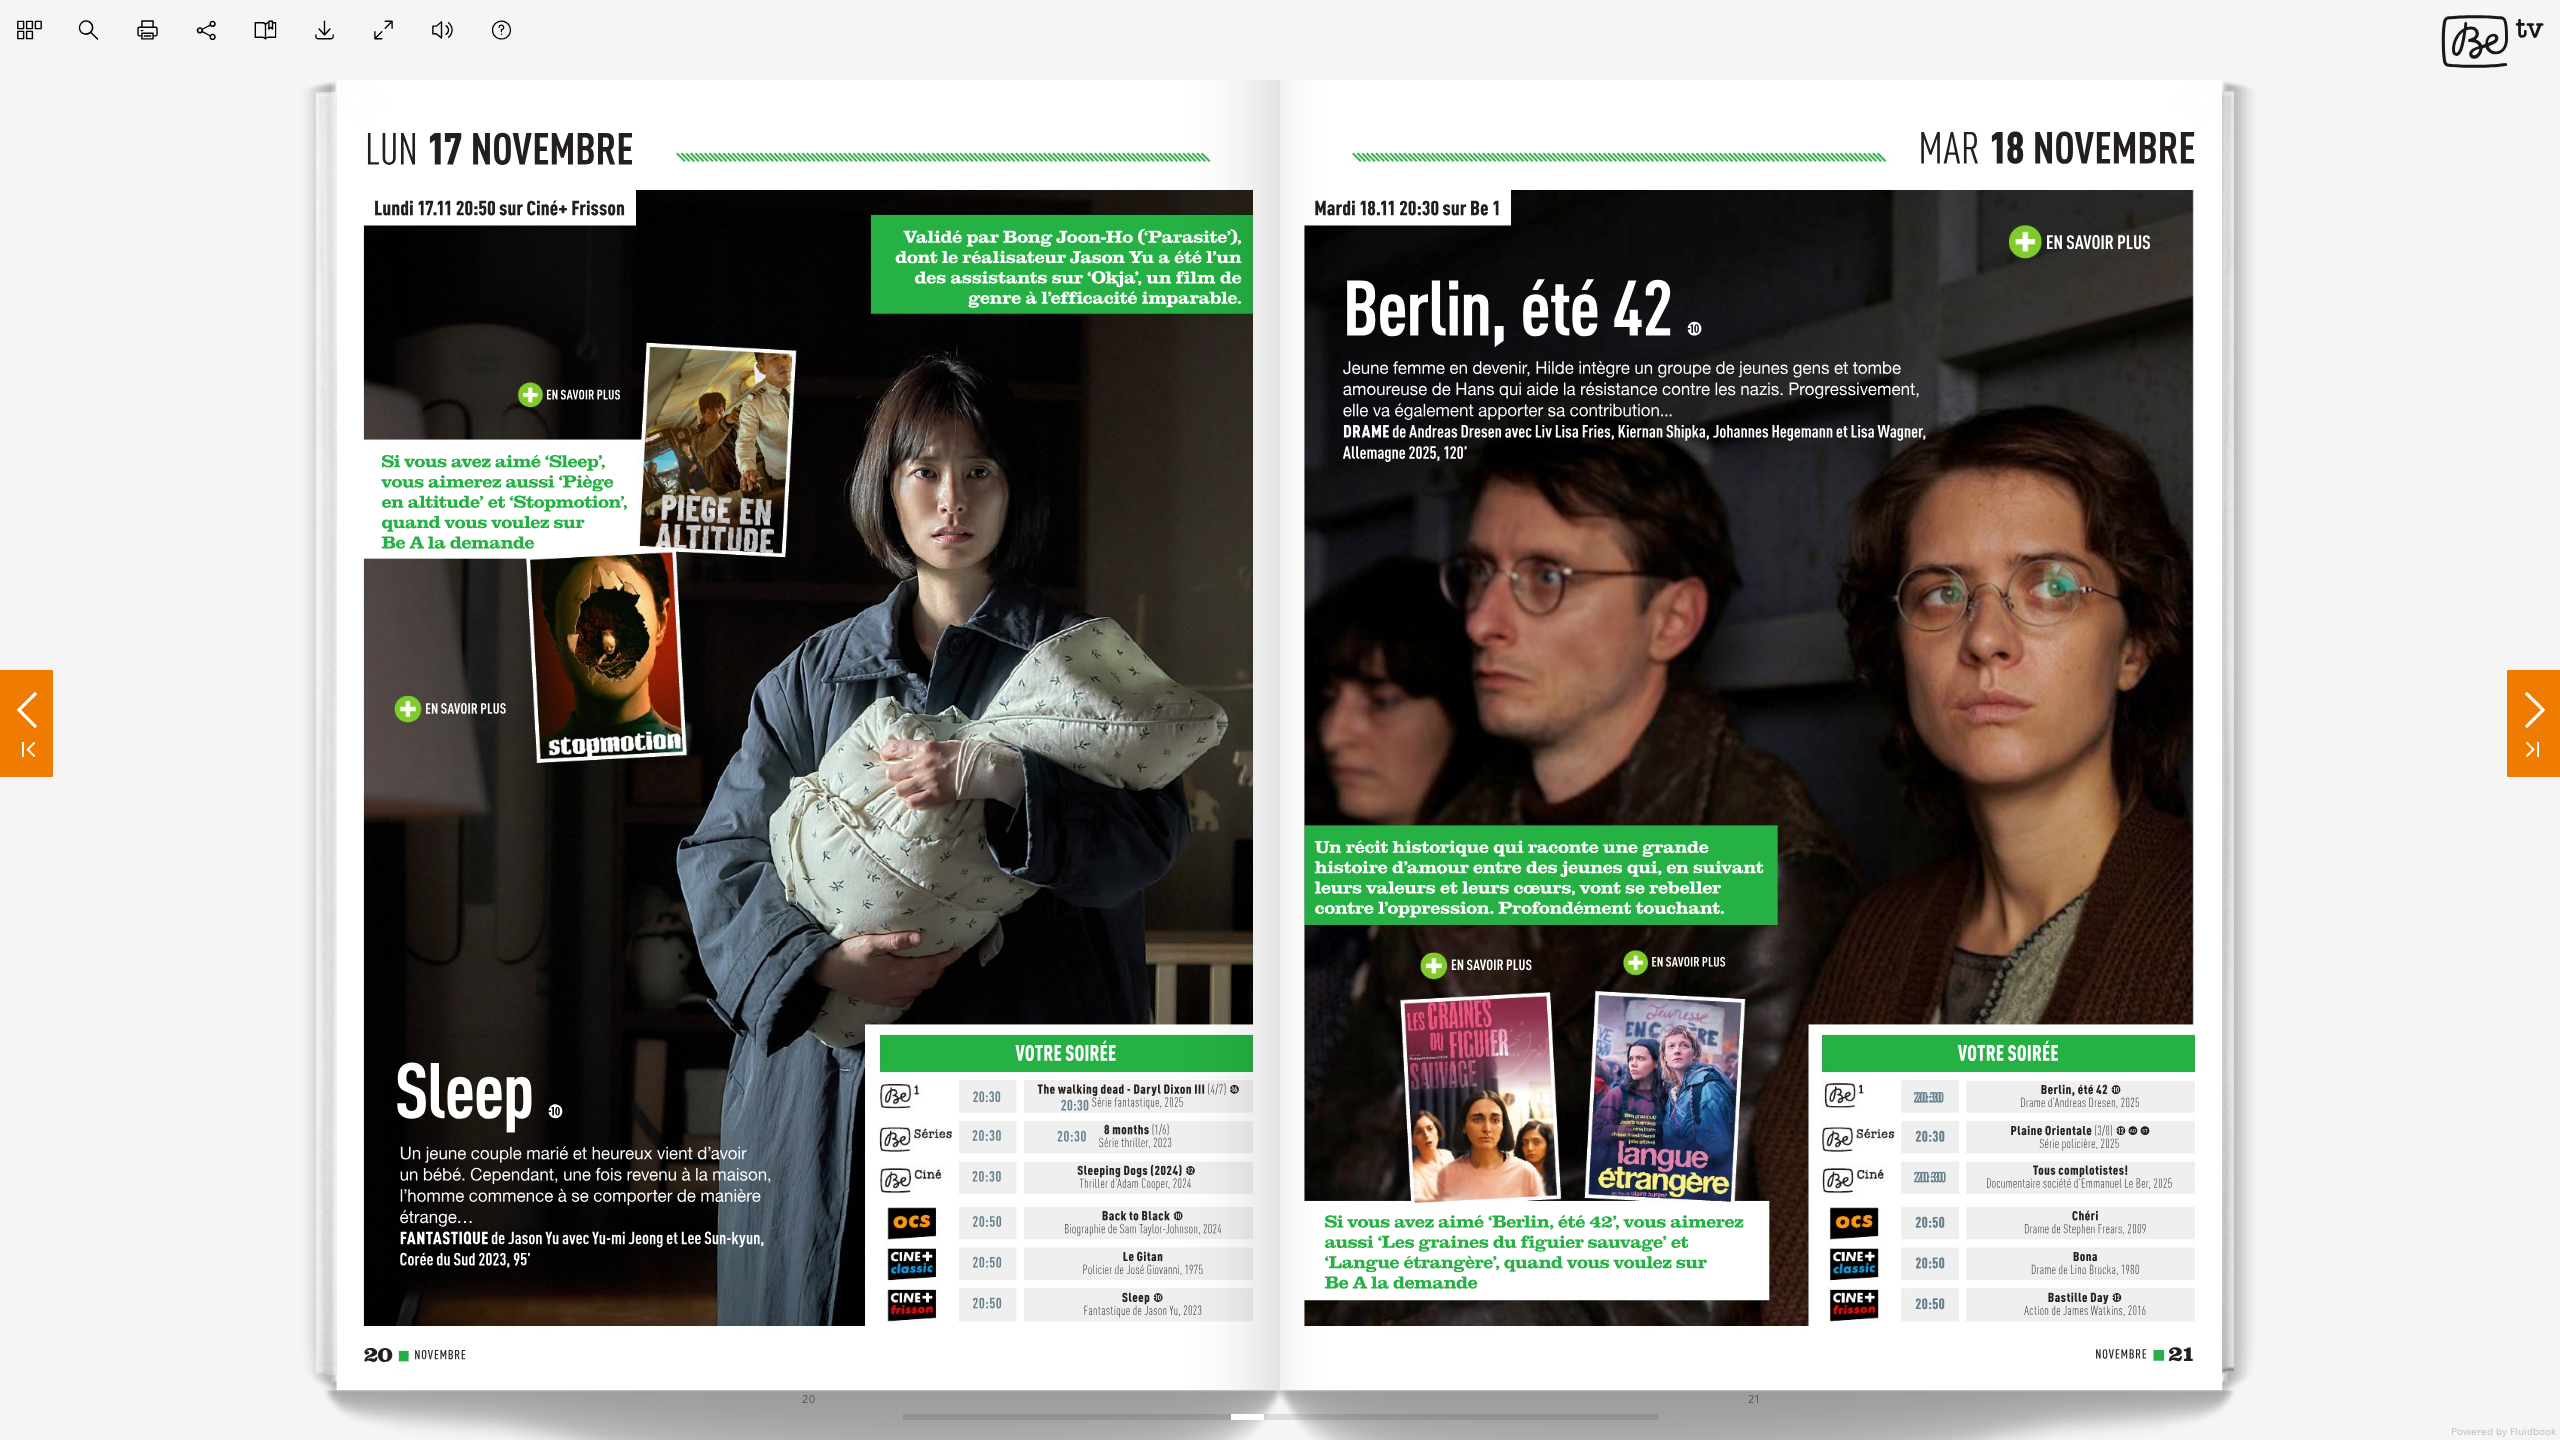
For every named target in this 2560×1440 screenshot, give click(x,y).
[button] (29, 30)
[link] (571, 392)
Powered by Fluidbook (2503, 1431)
